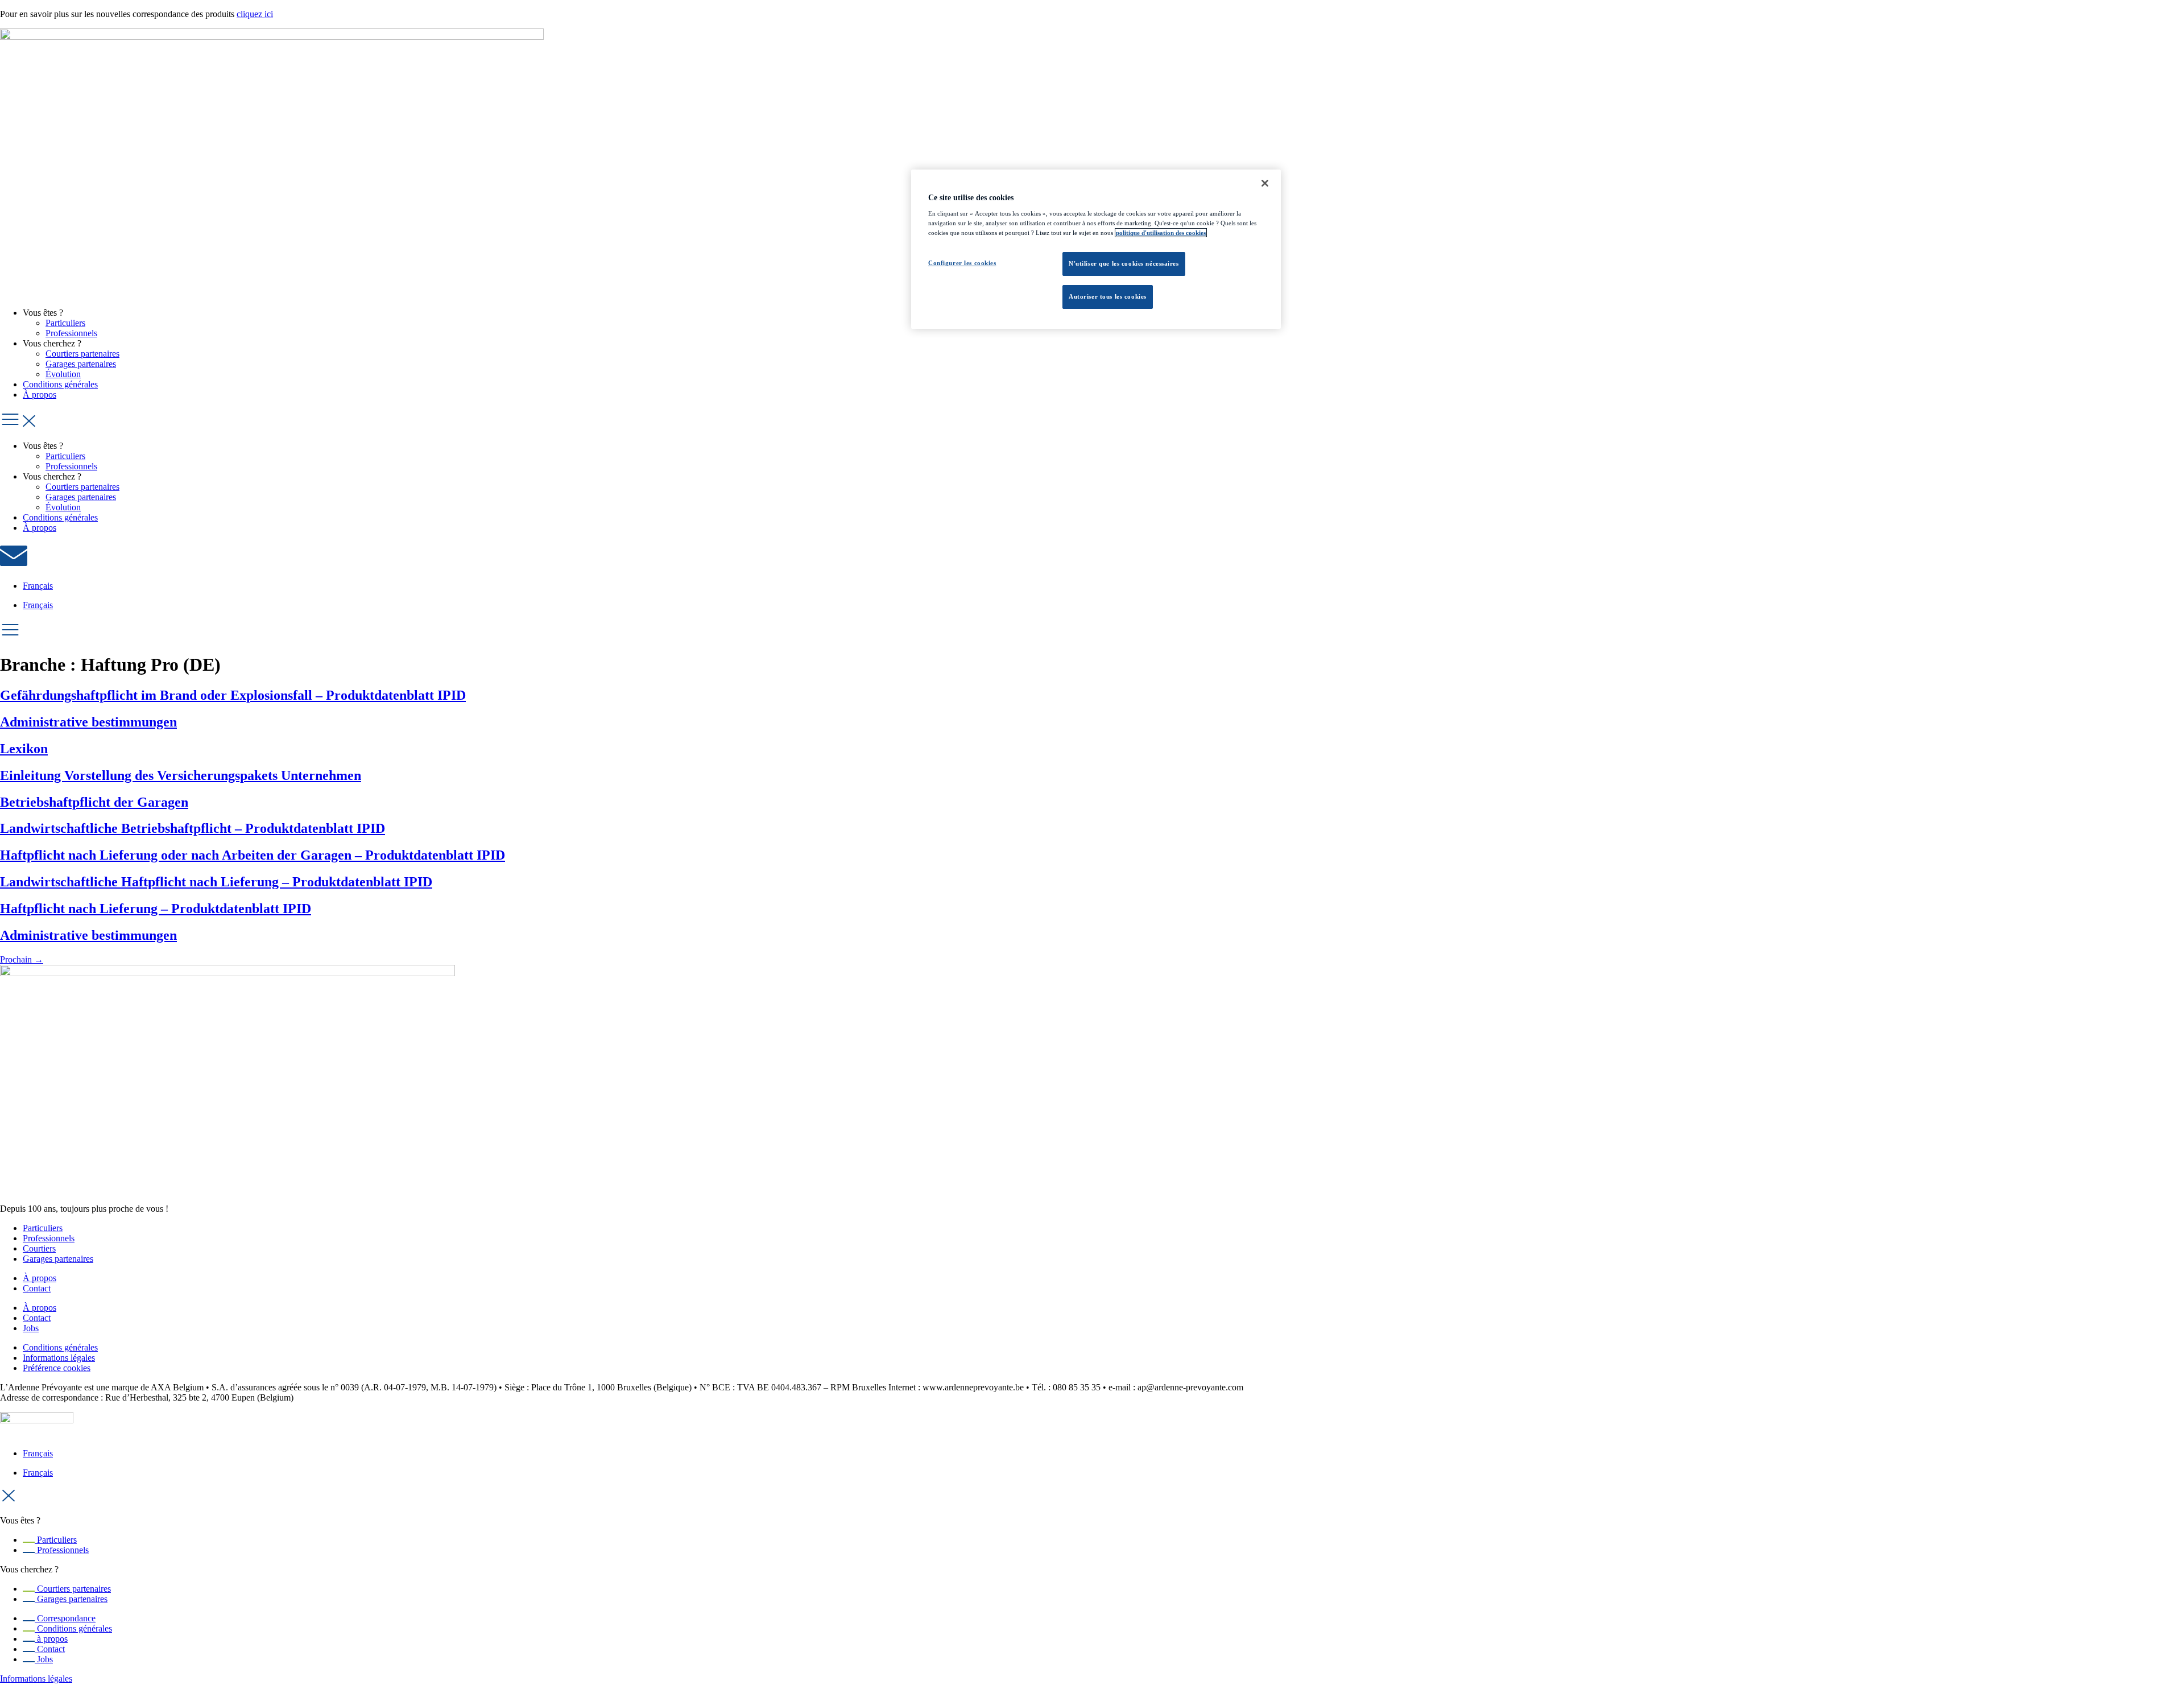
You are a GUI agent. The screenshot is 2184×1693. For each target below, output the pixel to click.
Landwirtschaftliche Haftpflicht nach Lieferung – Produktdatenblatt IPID (216, 882)
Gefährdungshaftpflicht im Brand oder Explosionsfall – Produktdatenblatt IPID (233, 695)
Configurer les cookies (962, 263)
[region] (1096, 249)
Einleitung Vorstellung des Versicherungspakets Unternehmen (181, 775)
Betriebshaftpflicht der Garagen (94, 802)
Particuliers (65, 323)
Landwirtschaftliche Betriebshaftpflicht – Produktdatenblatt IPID (193, 828)
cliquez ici (255, 14)
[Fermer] (1265, 183)
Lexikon (24, 749)
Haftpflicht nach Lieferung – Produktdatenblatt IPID (156, 909)
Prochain (22, 959)
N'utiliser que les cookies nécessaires (1124, 263)
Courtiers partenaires (82, 354)
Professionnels (71, 333)
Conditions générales (60, 384)
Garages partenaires (81, 364)
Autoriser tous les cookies (1108, 296)
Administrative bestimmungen (88, 722)
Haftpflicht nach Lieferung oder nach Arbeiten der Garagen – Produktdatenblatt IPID (253, 855)
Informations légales (36, 1678)
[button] (1092, 420)
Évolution (63, 374)
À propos (40, 395)
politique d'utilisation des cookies (1161, 233)
